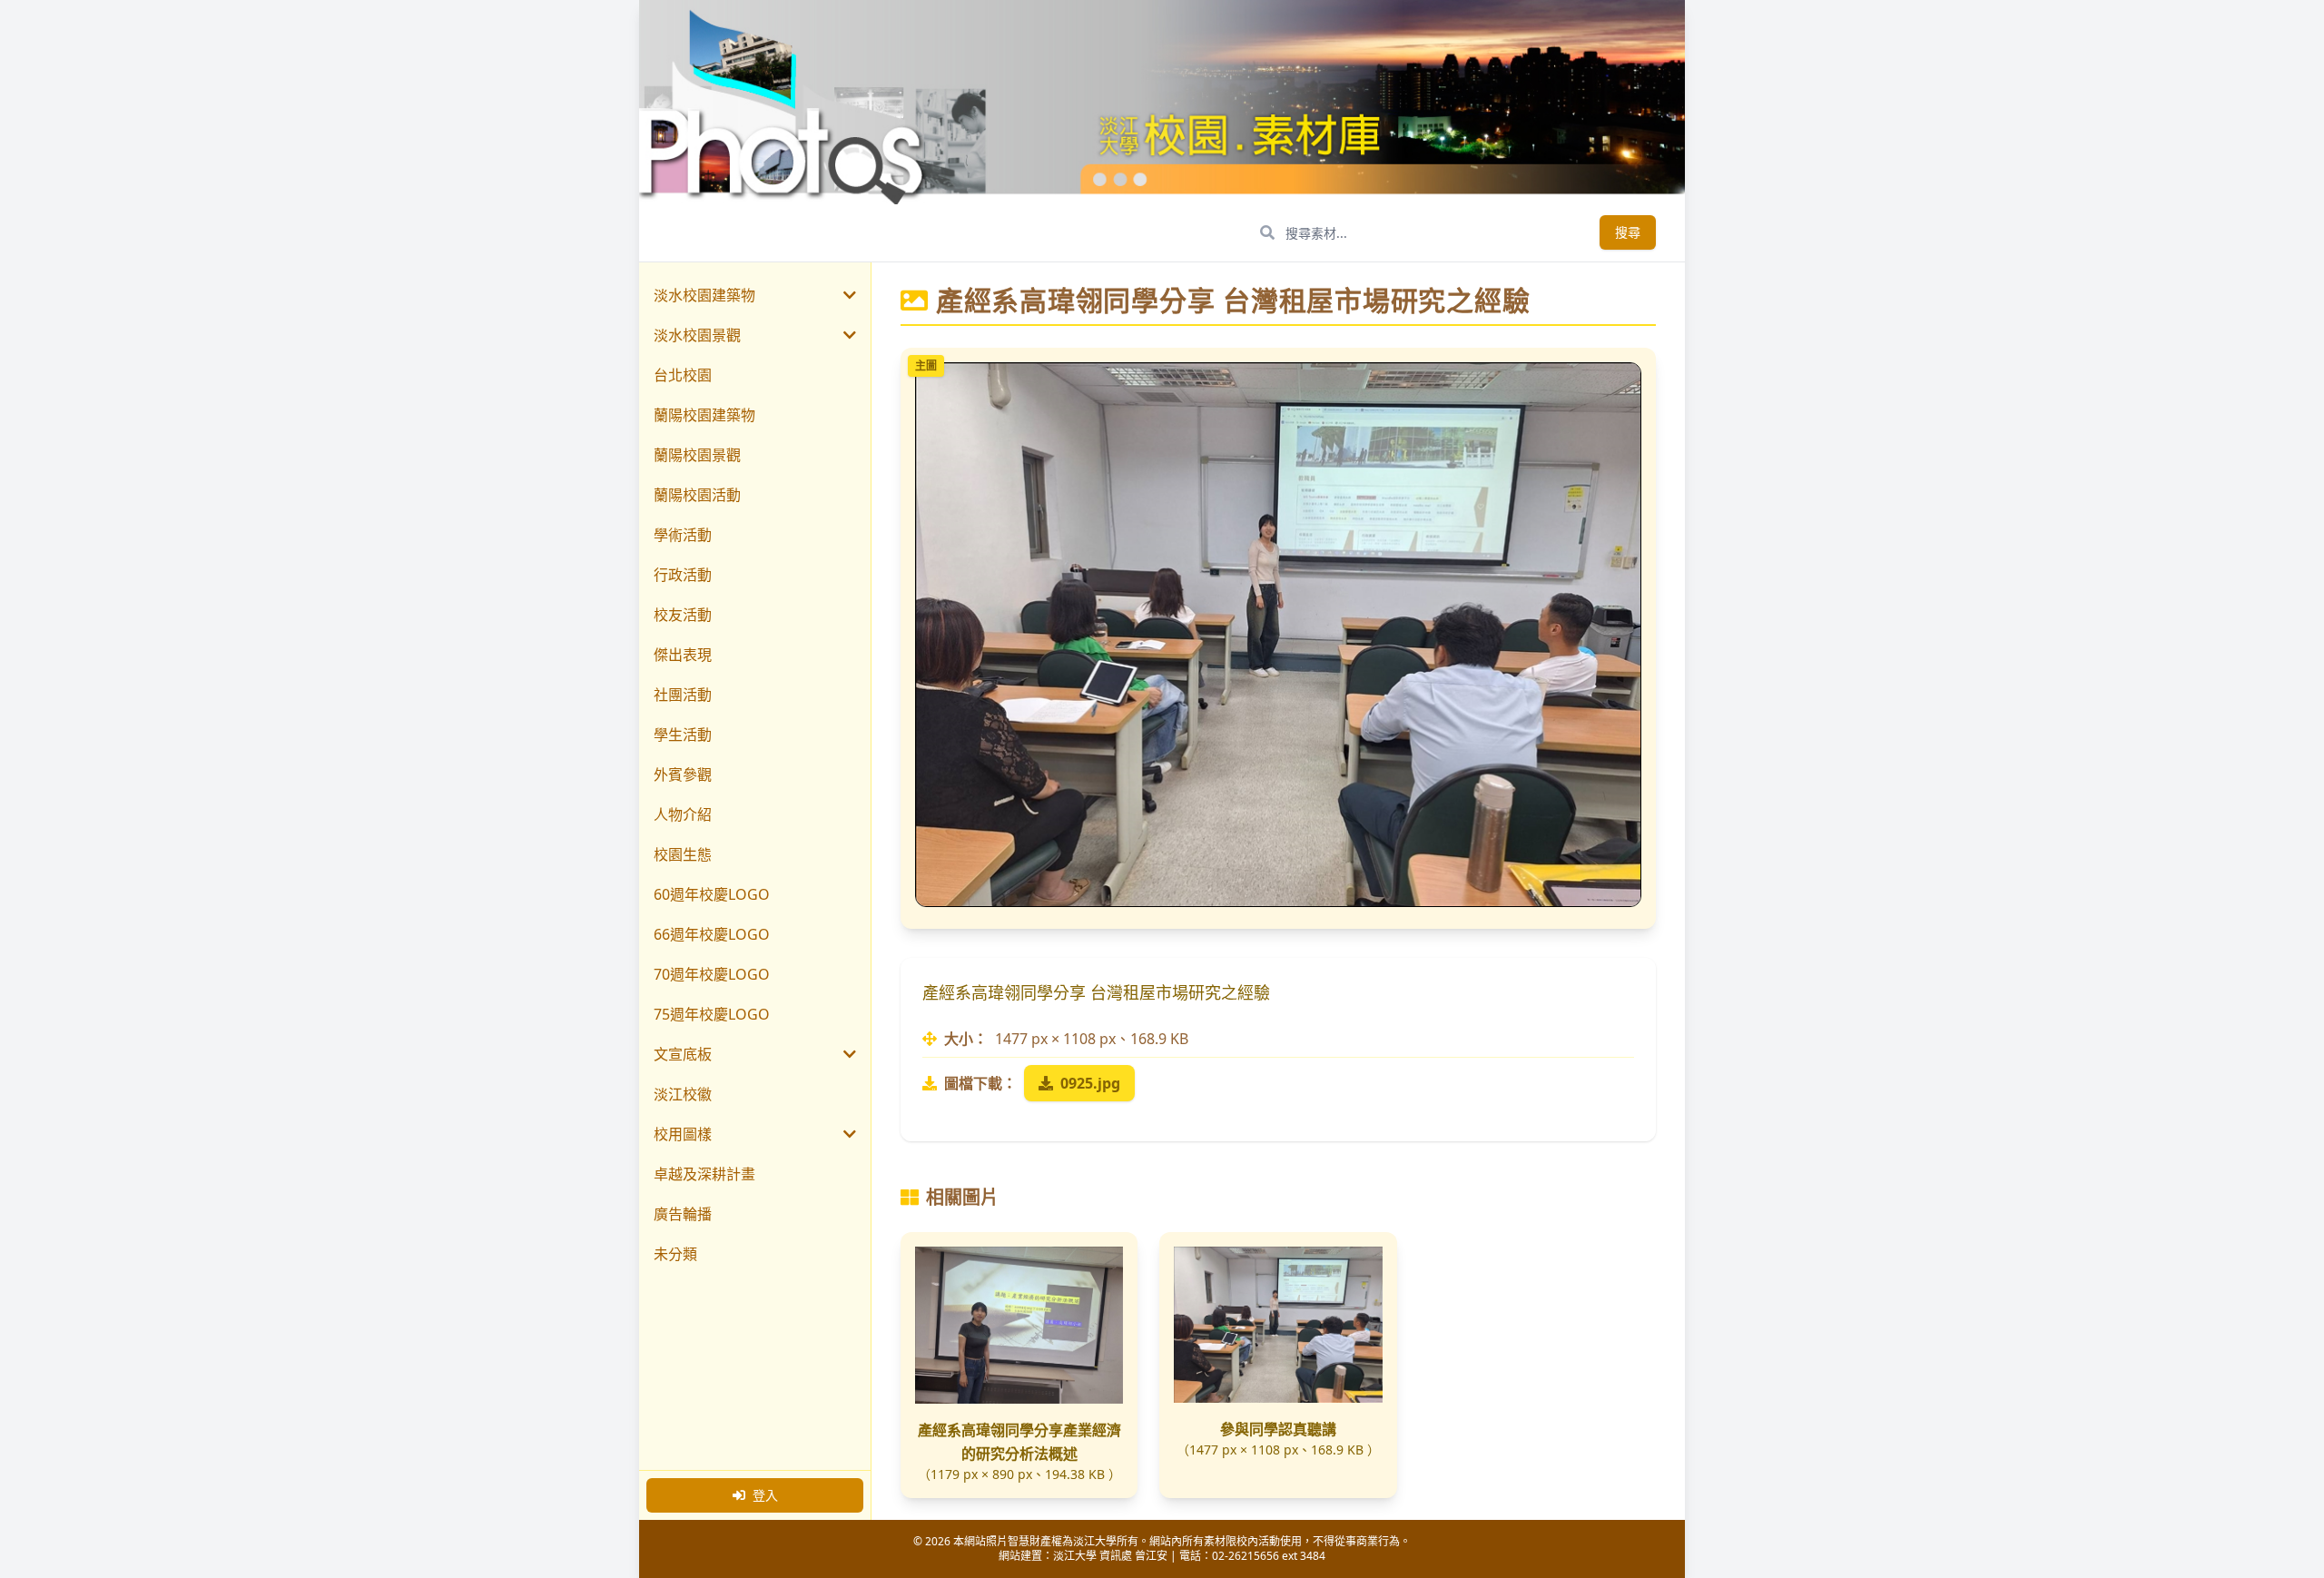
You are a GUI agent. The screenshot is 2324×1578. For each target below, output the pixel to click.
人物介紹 (683, 814)
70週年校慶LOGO (712, 974)
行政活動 (683, 575)
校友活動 (683, 615)
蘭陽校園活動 (697, 495)
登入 (765, 1495)
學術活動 (683, 535)
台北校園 (683, 375)
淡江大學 (1075, 1556)
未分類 (675, 1254)
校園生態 (683, 854)
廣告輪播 (683, 1214)
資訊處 (1116, 1556)
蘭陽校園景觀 (697, 455)
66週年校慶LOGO (712, 934)
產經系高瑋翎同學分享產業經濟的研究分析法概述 (1019, 1442)
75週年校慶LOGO (712, 1014)
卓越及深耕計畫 (704, 1174)
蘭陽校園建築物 (704, 415)
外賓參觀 (683, 774)
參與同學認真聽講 (1278, 1429)
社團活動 (683, 695)
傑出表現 (683, 655)
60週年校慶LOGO (712, 894)
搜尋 (1628, 232)
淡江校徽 (683, 1094)
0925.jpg (1090, 1083)
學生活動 (683, 735)
